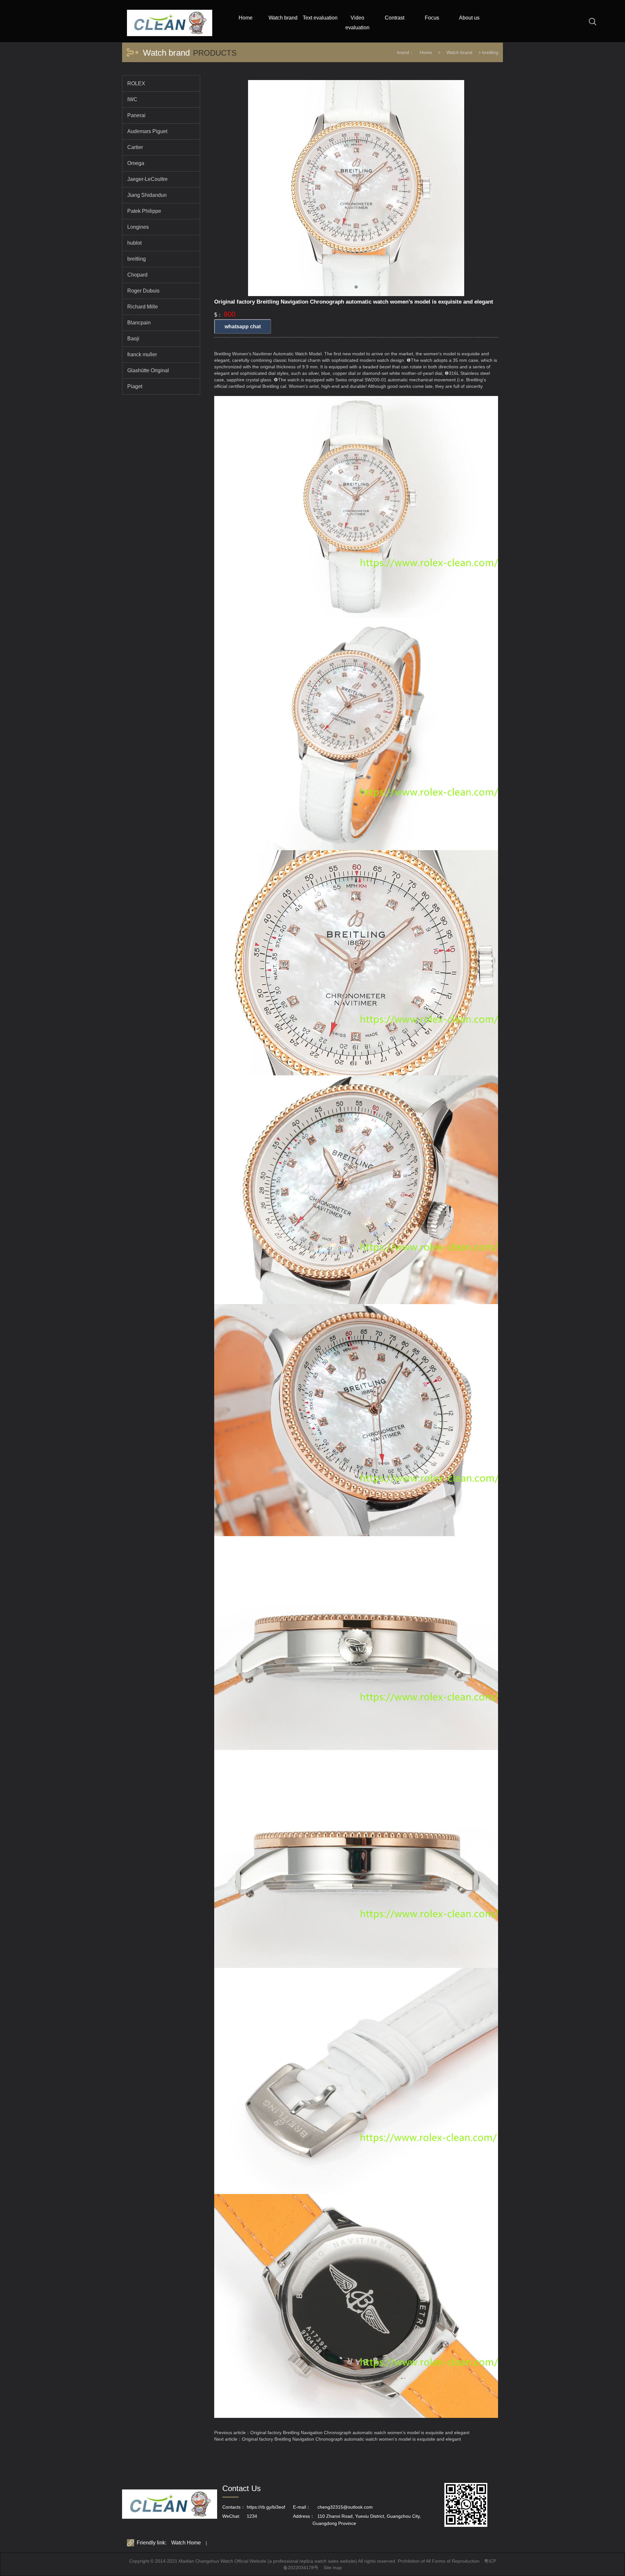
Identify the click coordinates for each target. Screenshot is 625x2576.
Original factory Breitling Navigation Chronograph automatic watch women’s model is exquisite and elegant (360, 2433)
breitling (490, 52)
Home (426, 52)
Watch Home (186, 2543)
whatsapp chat (243, 327)
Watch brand (459, 52)
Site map (333, 2568)
